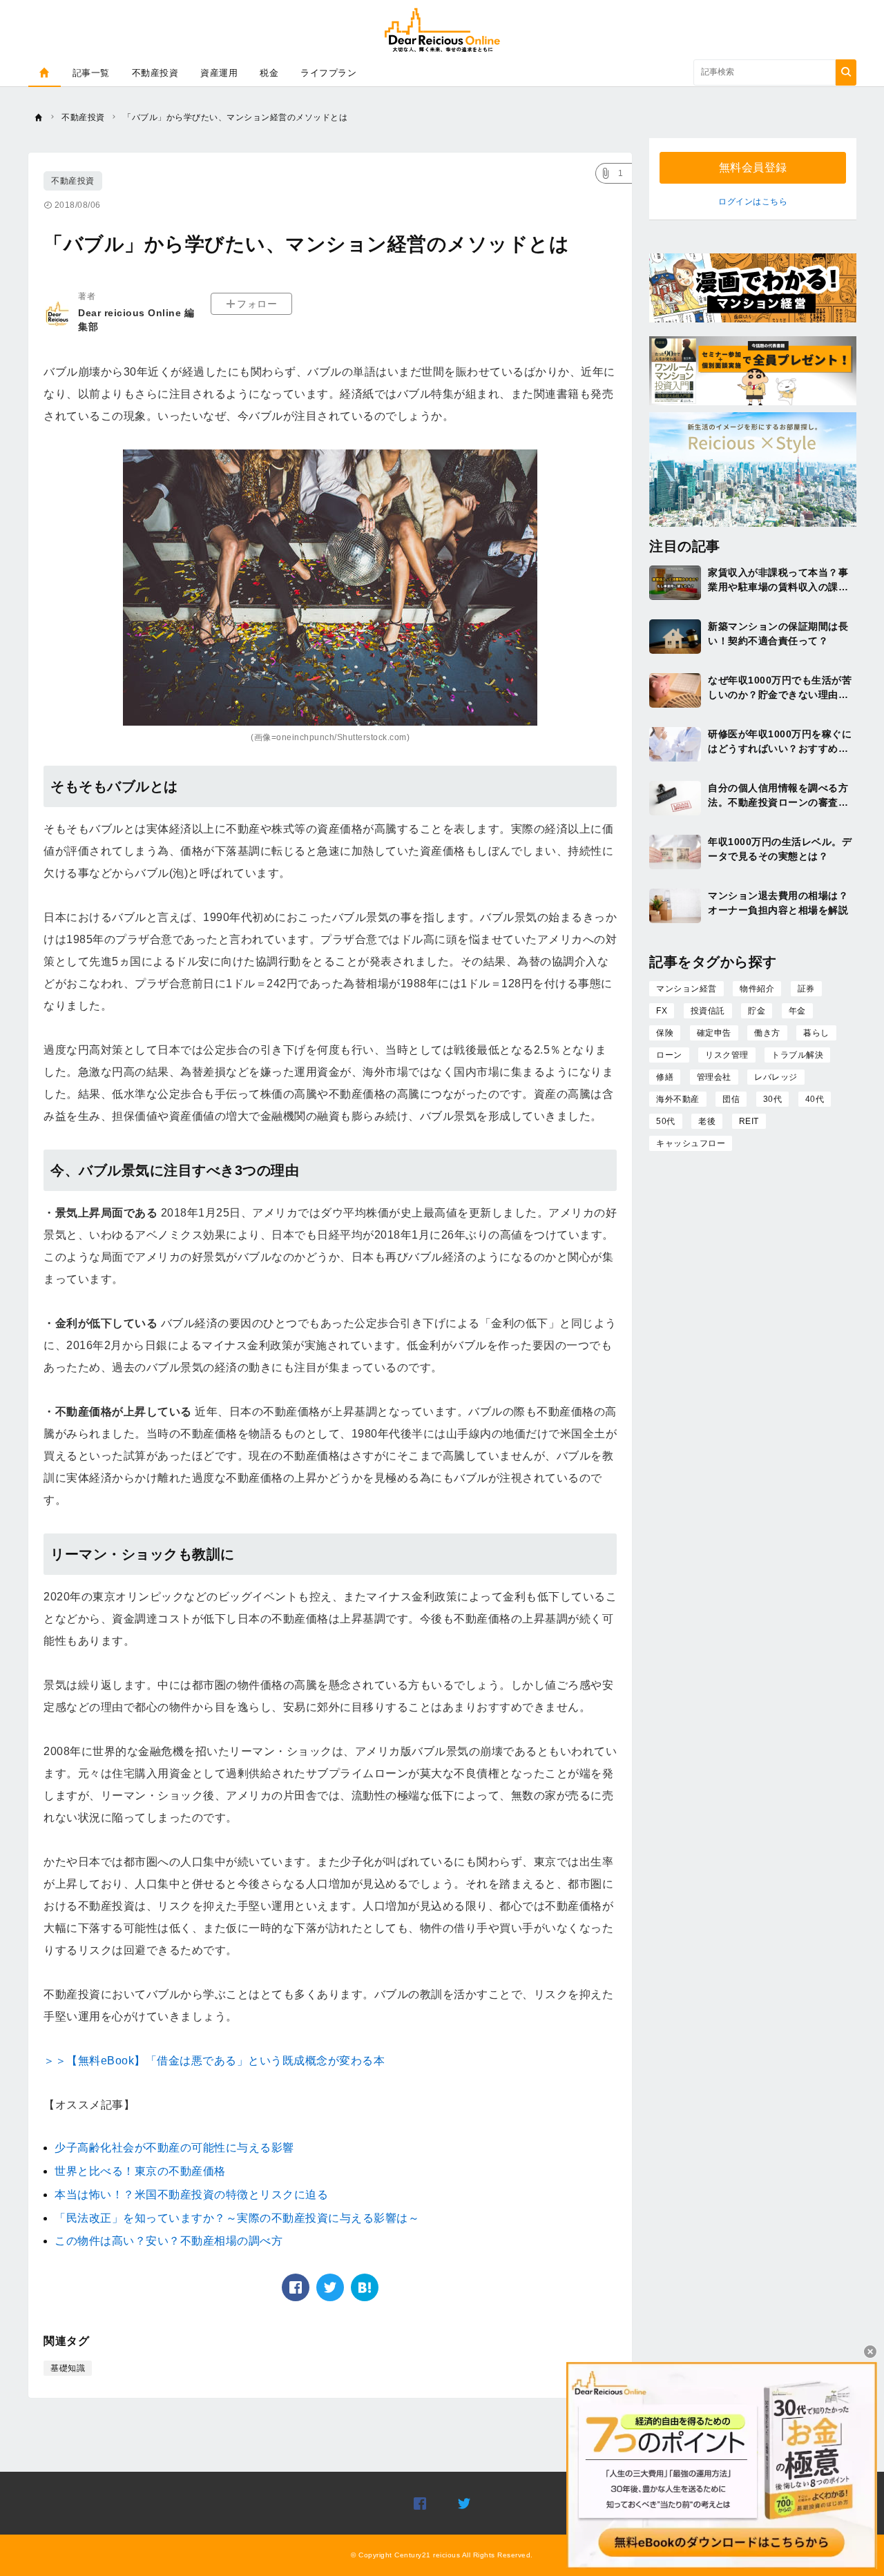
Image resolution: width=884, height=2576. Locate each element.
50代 (666, 1121)
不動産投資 (155, 73)
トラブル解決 (797, 1055)
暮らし (816, 1033)
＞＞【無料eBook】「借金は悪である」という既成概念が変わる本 (214, 2061)
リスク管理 (727, 1055)
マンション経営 (686, 989)
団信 (731, 1099)
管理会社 (714, 1077)
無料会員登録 (753, 167)
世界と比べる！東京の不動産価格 (140, 2171)
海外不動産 (678, 1099)
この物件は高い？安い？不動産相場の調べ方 (169, 2241)
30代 (773, 1099)
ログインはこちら (753, 202)
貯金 (757, 1011)
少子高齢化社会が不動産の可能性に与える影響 (174, 2148)
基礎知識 (68, 2368)
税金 (269, 73)
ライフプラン (328, 73)
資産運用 (219, 73)
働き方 (767, 1033)
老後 (707, 1121)
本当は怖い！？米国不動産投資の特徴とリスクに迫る (191, 2195)
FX (662, 1011)
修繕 (665, 1077)
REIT (749, 1121)
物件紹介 (757, 989)
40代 (815, 1099)
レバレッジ (776, 1077)
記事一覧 (91, 73)
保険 (665, 1033)
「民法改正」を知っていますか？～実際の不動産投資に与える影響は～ (237, 2218)
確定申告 (714, 1033)
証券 (806, 989)
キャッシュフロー (691, 1143)
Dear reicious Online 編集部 (136, 320)
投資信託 (708, 1011)
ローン (669, 1055)
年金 (797, 1011)
